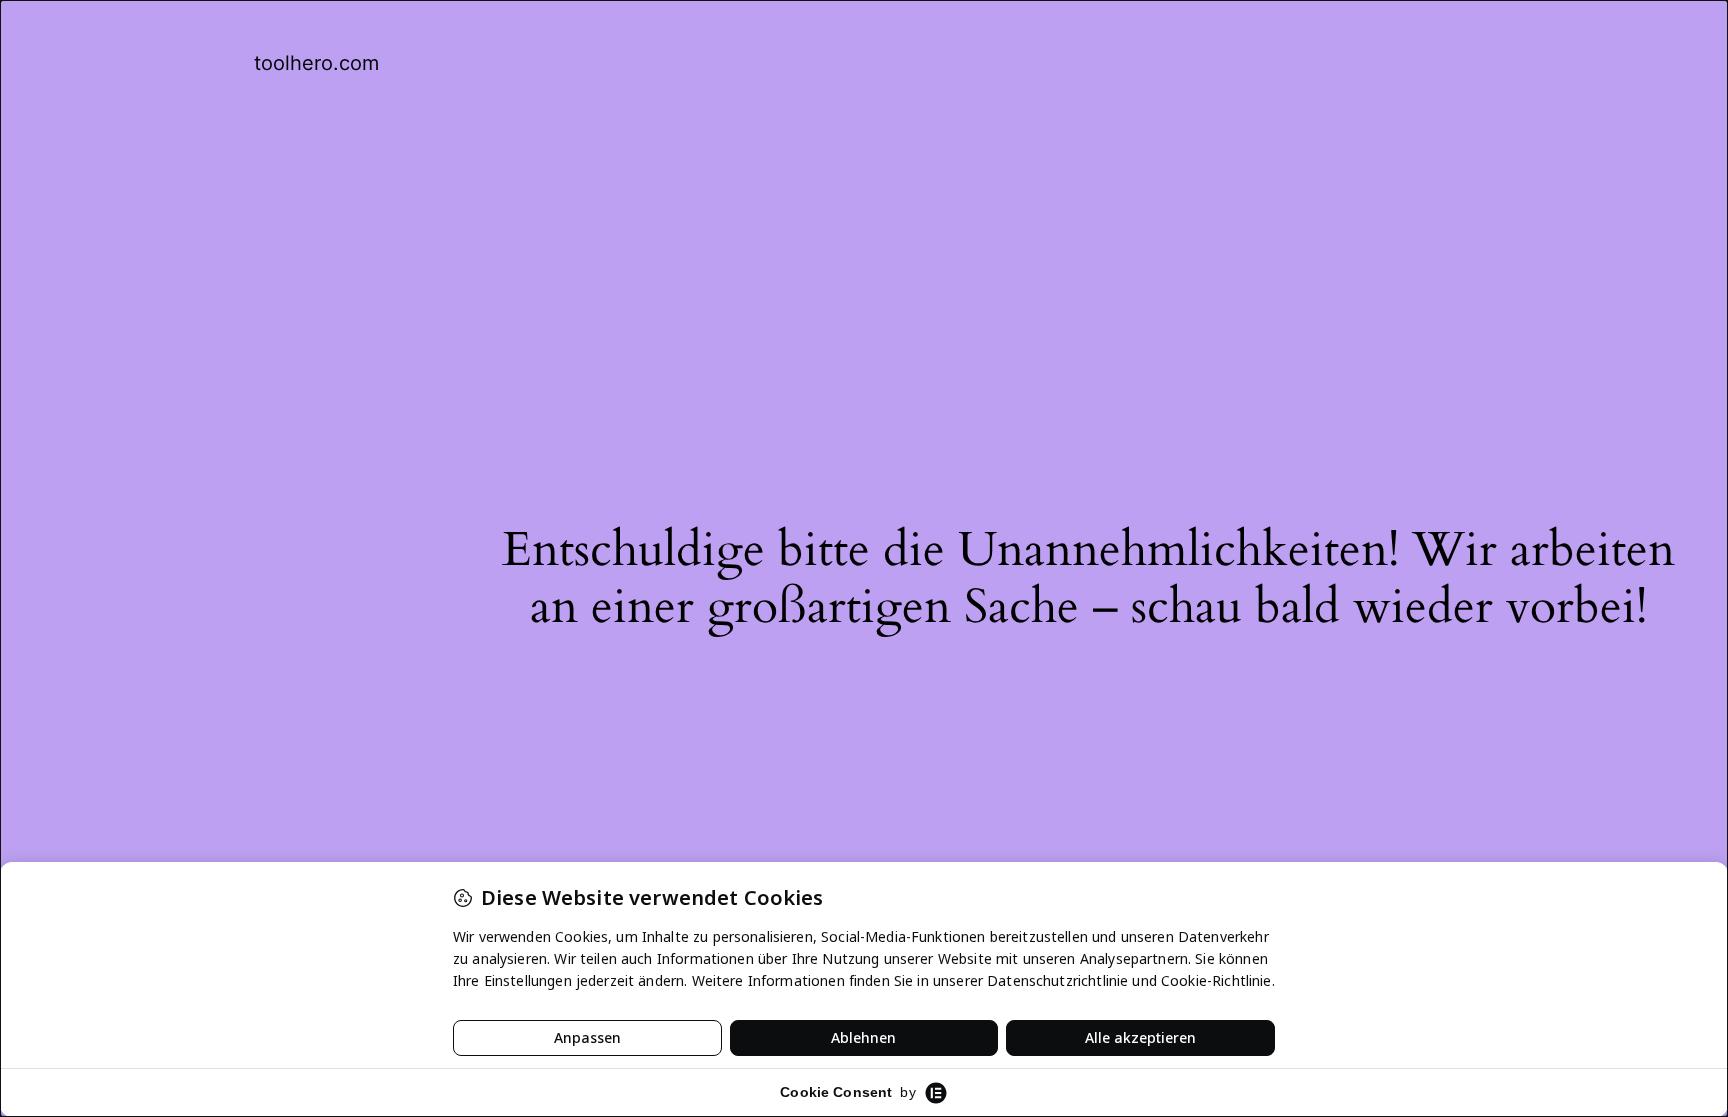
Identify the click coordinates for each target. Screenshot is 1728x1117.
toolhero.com (316, 63)
